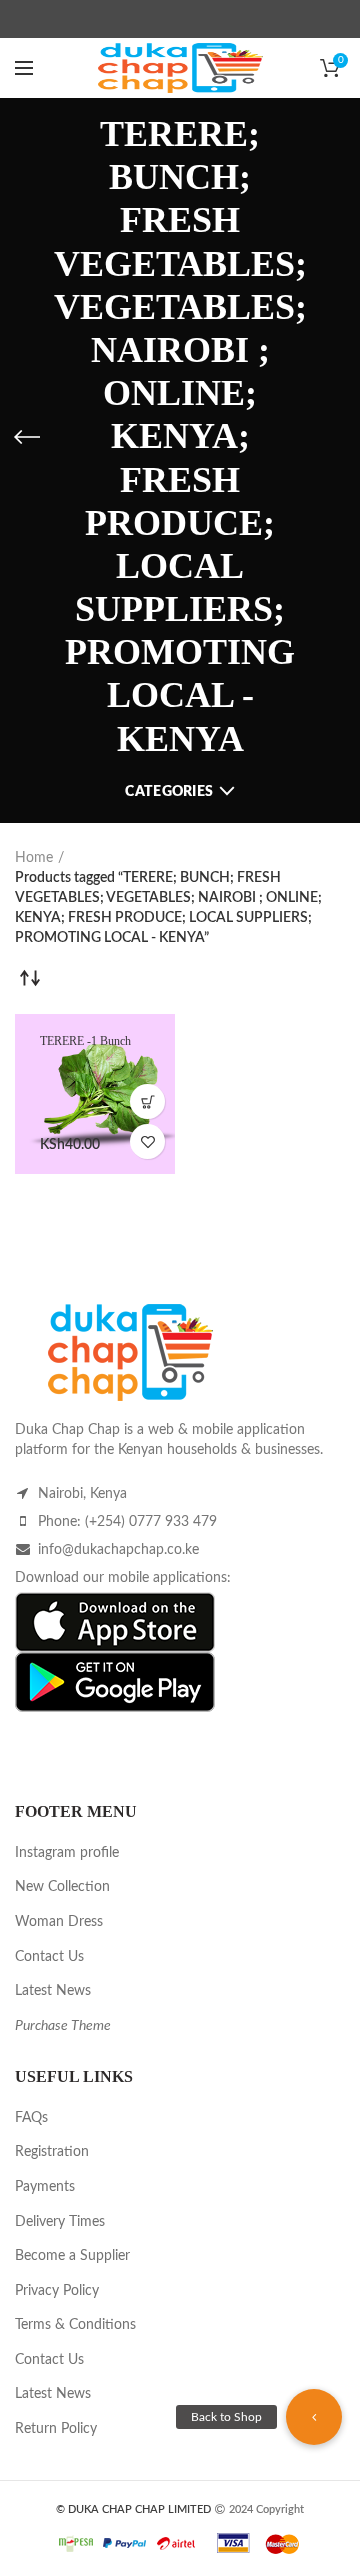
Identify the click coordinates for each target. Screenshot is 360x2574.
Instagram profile (67, 1853)
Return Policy (56, 2429)
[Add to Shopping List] (147, 1141)
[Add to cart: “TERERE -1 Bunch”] (147, 1101)
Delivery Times (60, 2222)
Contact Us (49, 1957)
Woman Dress (59, 1922)
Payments (45, 2187)
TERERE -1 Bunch (85, 1041)
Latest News (53, 1991)
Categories (169, 792)
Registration (52, 2152)
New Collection (62, 1887)
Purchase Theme (63, 2026)
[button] (314, 2417)
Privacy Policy (57, 2291)
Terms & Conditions (75, 2325)
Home (34, 858)
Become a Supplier (72, 2256)
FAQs (31, 2118)
